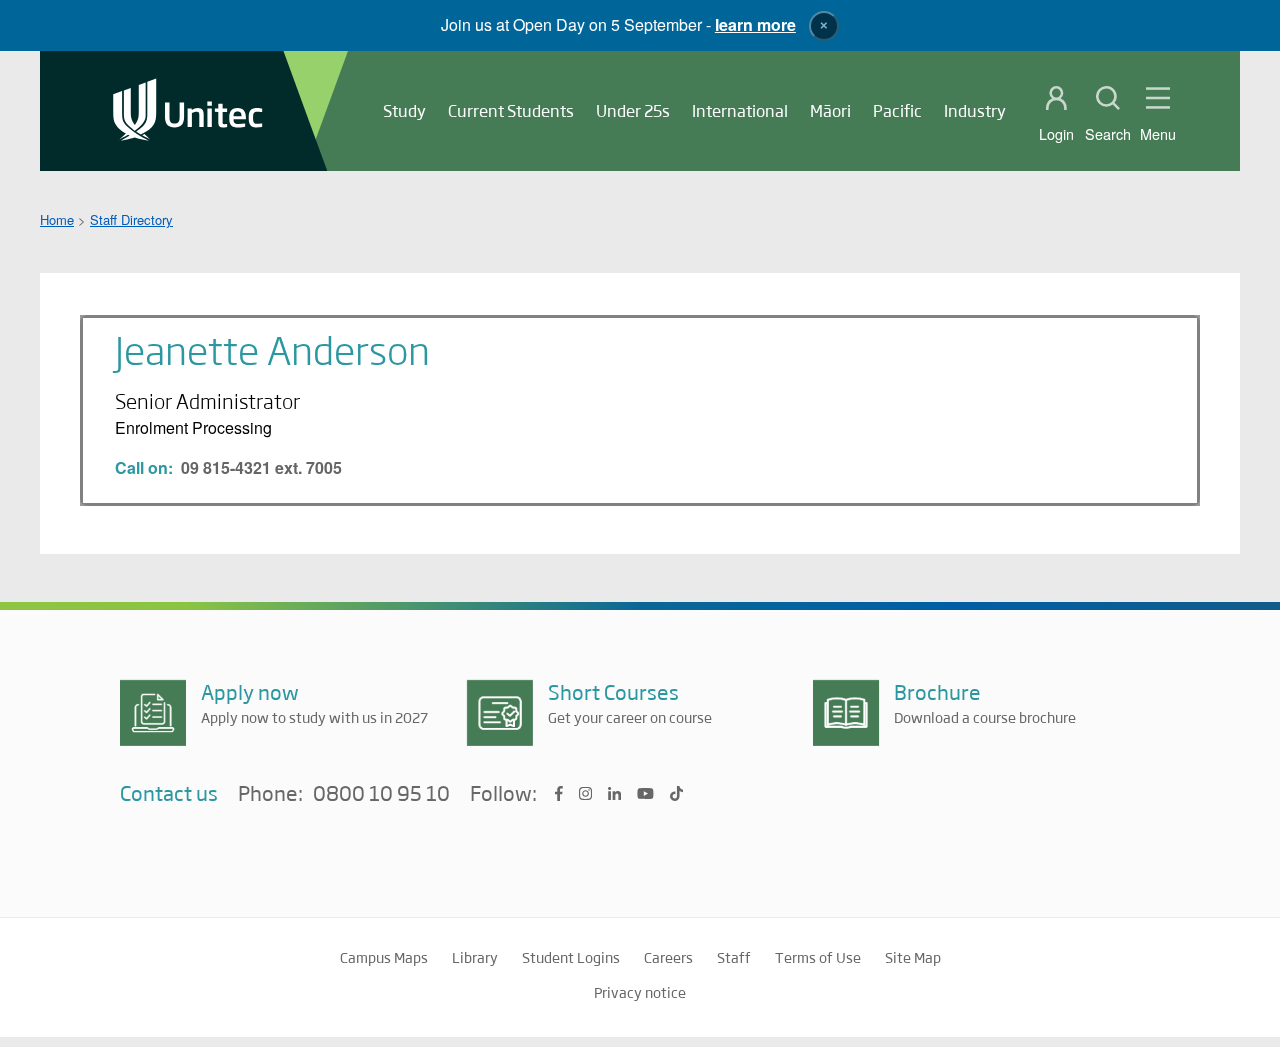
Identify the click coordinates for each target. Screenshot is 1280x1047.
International (740, 110)
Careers (668, 957)
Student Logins (571, 957)
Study (404, 110)
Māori (830, 110)
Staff (734, 957)
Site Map (913, 957)
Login (1056, 134)
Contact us (169, 792)
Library (475, 957)
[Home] (188, 111)
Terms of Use (818, 957)
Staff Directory (131, 219)
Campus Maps (384, 957)
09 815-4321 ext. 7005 (261, 467)
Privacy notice (640, 992)
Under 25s (633, 110)
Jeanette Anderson (272, 349)
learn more (755, 24)
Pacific (897, 110)
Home (57, 219)
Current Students (511, 110)
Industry (975, 110)
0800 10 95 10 (381, 794)
